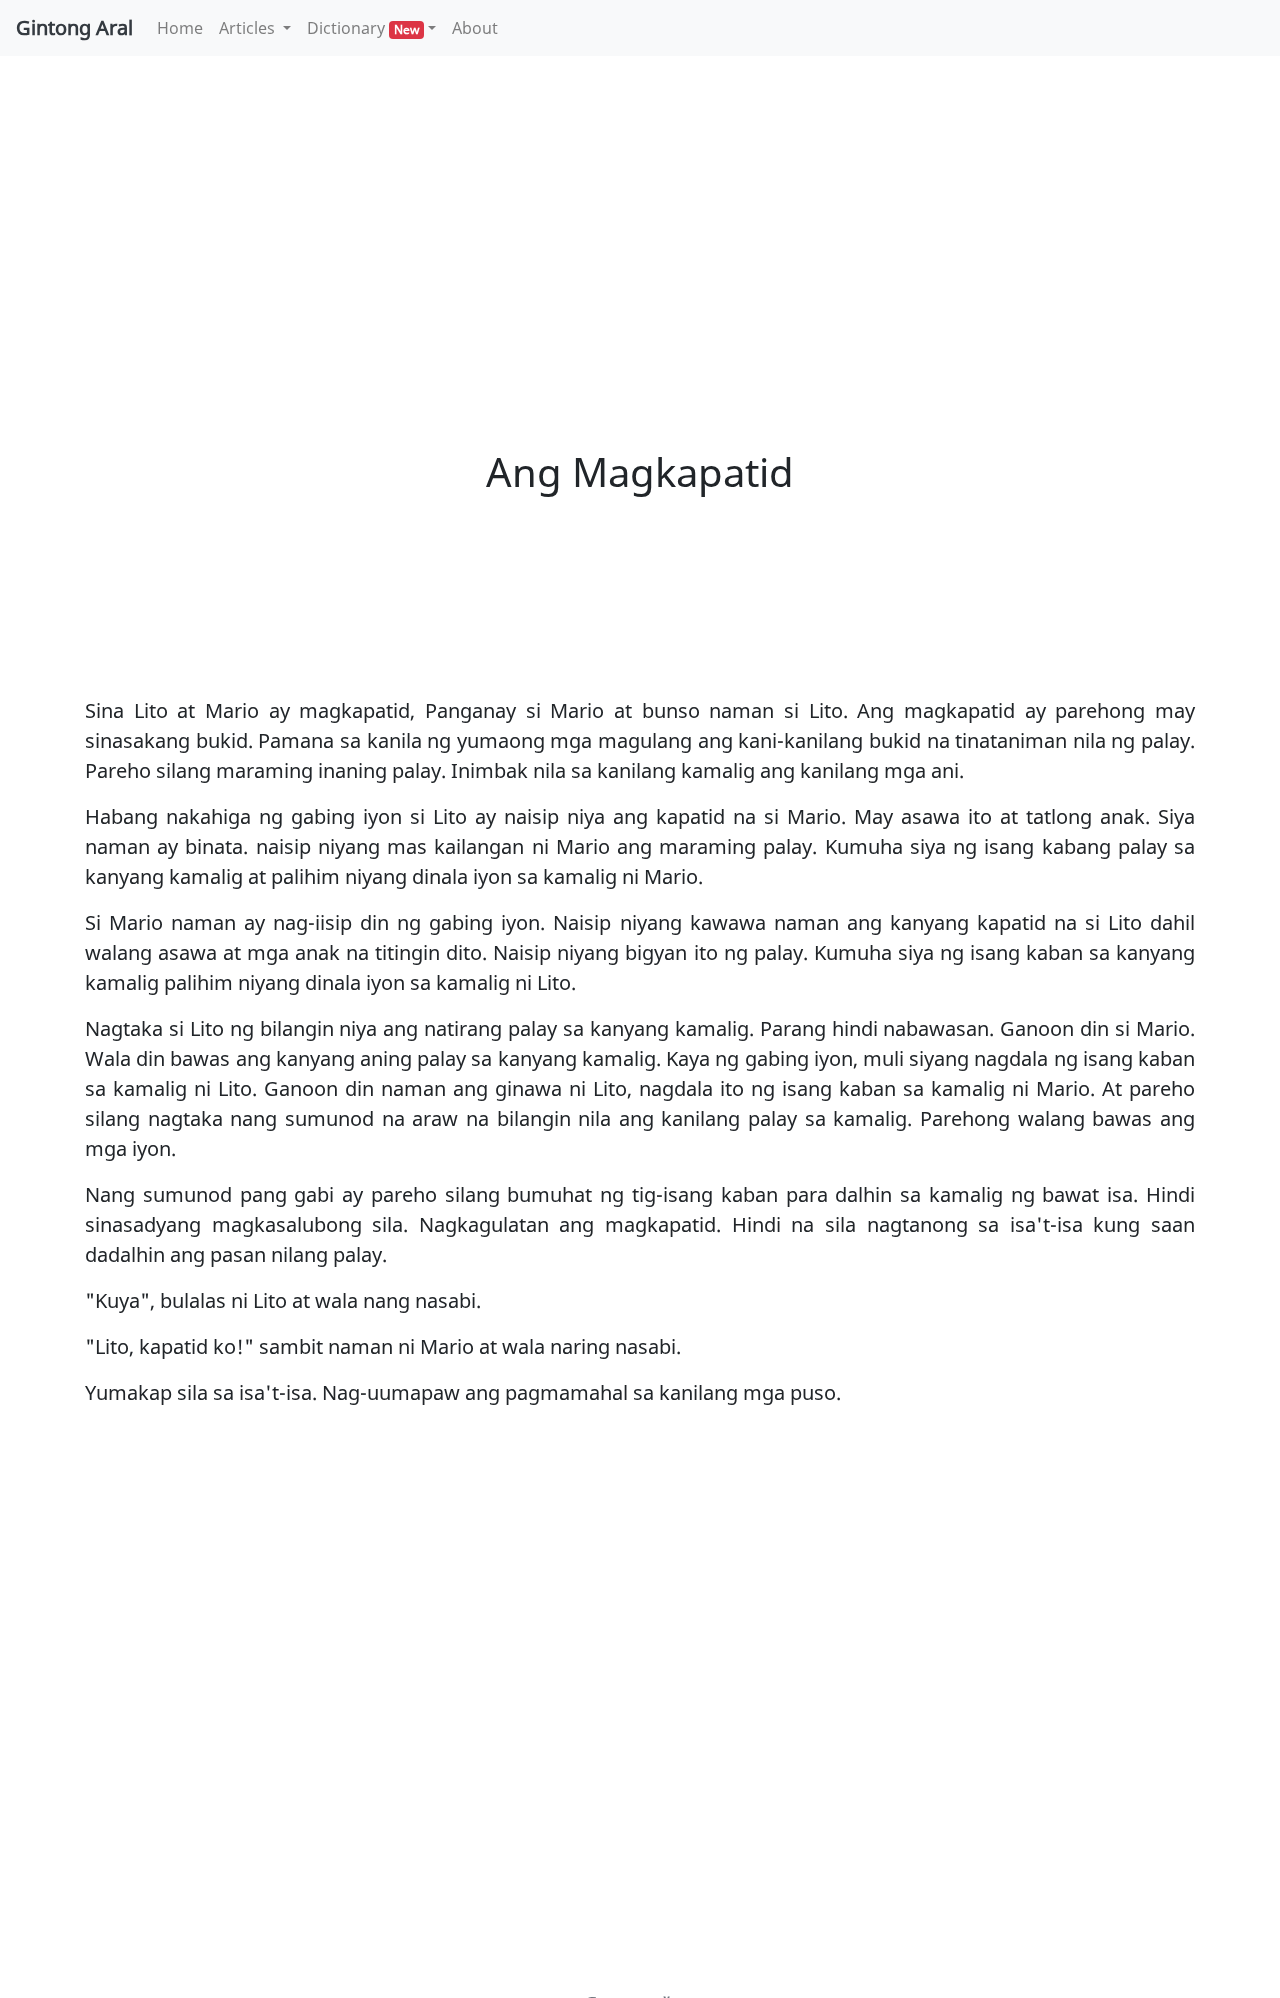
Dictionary (363, 28)
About (475, 28)
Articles (249, 28)
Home (184, 27)
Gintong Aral (74, 27)
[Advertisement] (640, 220)
